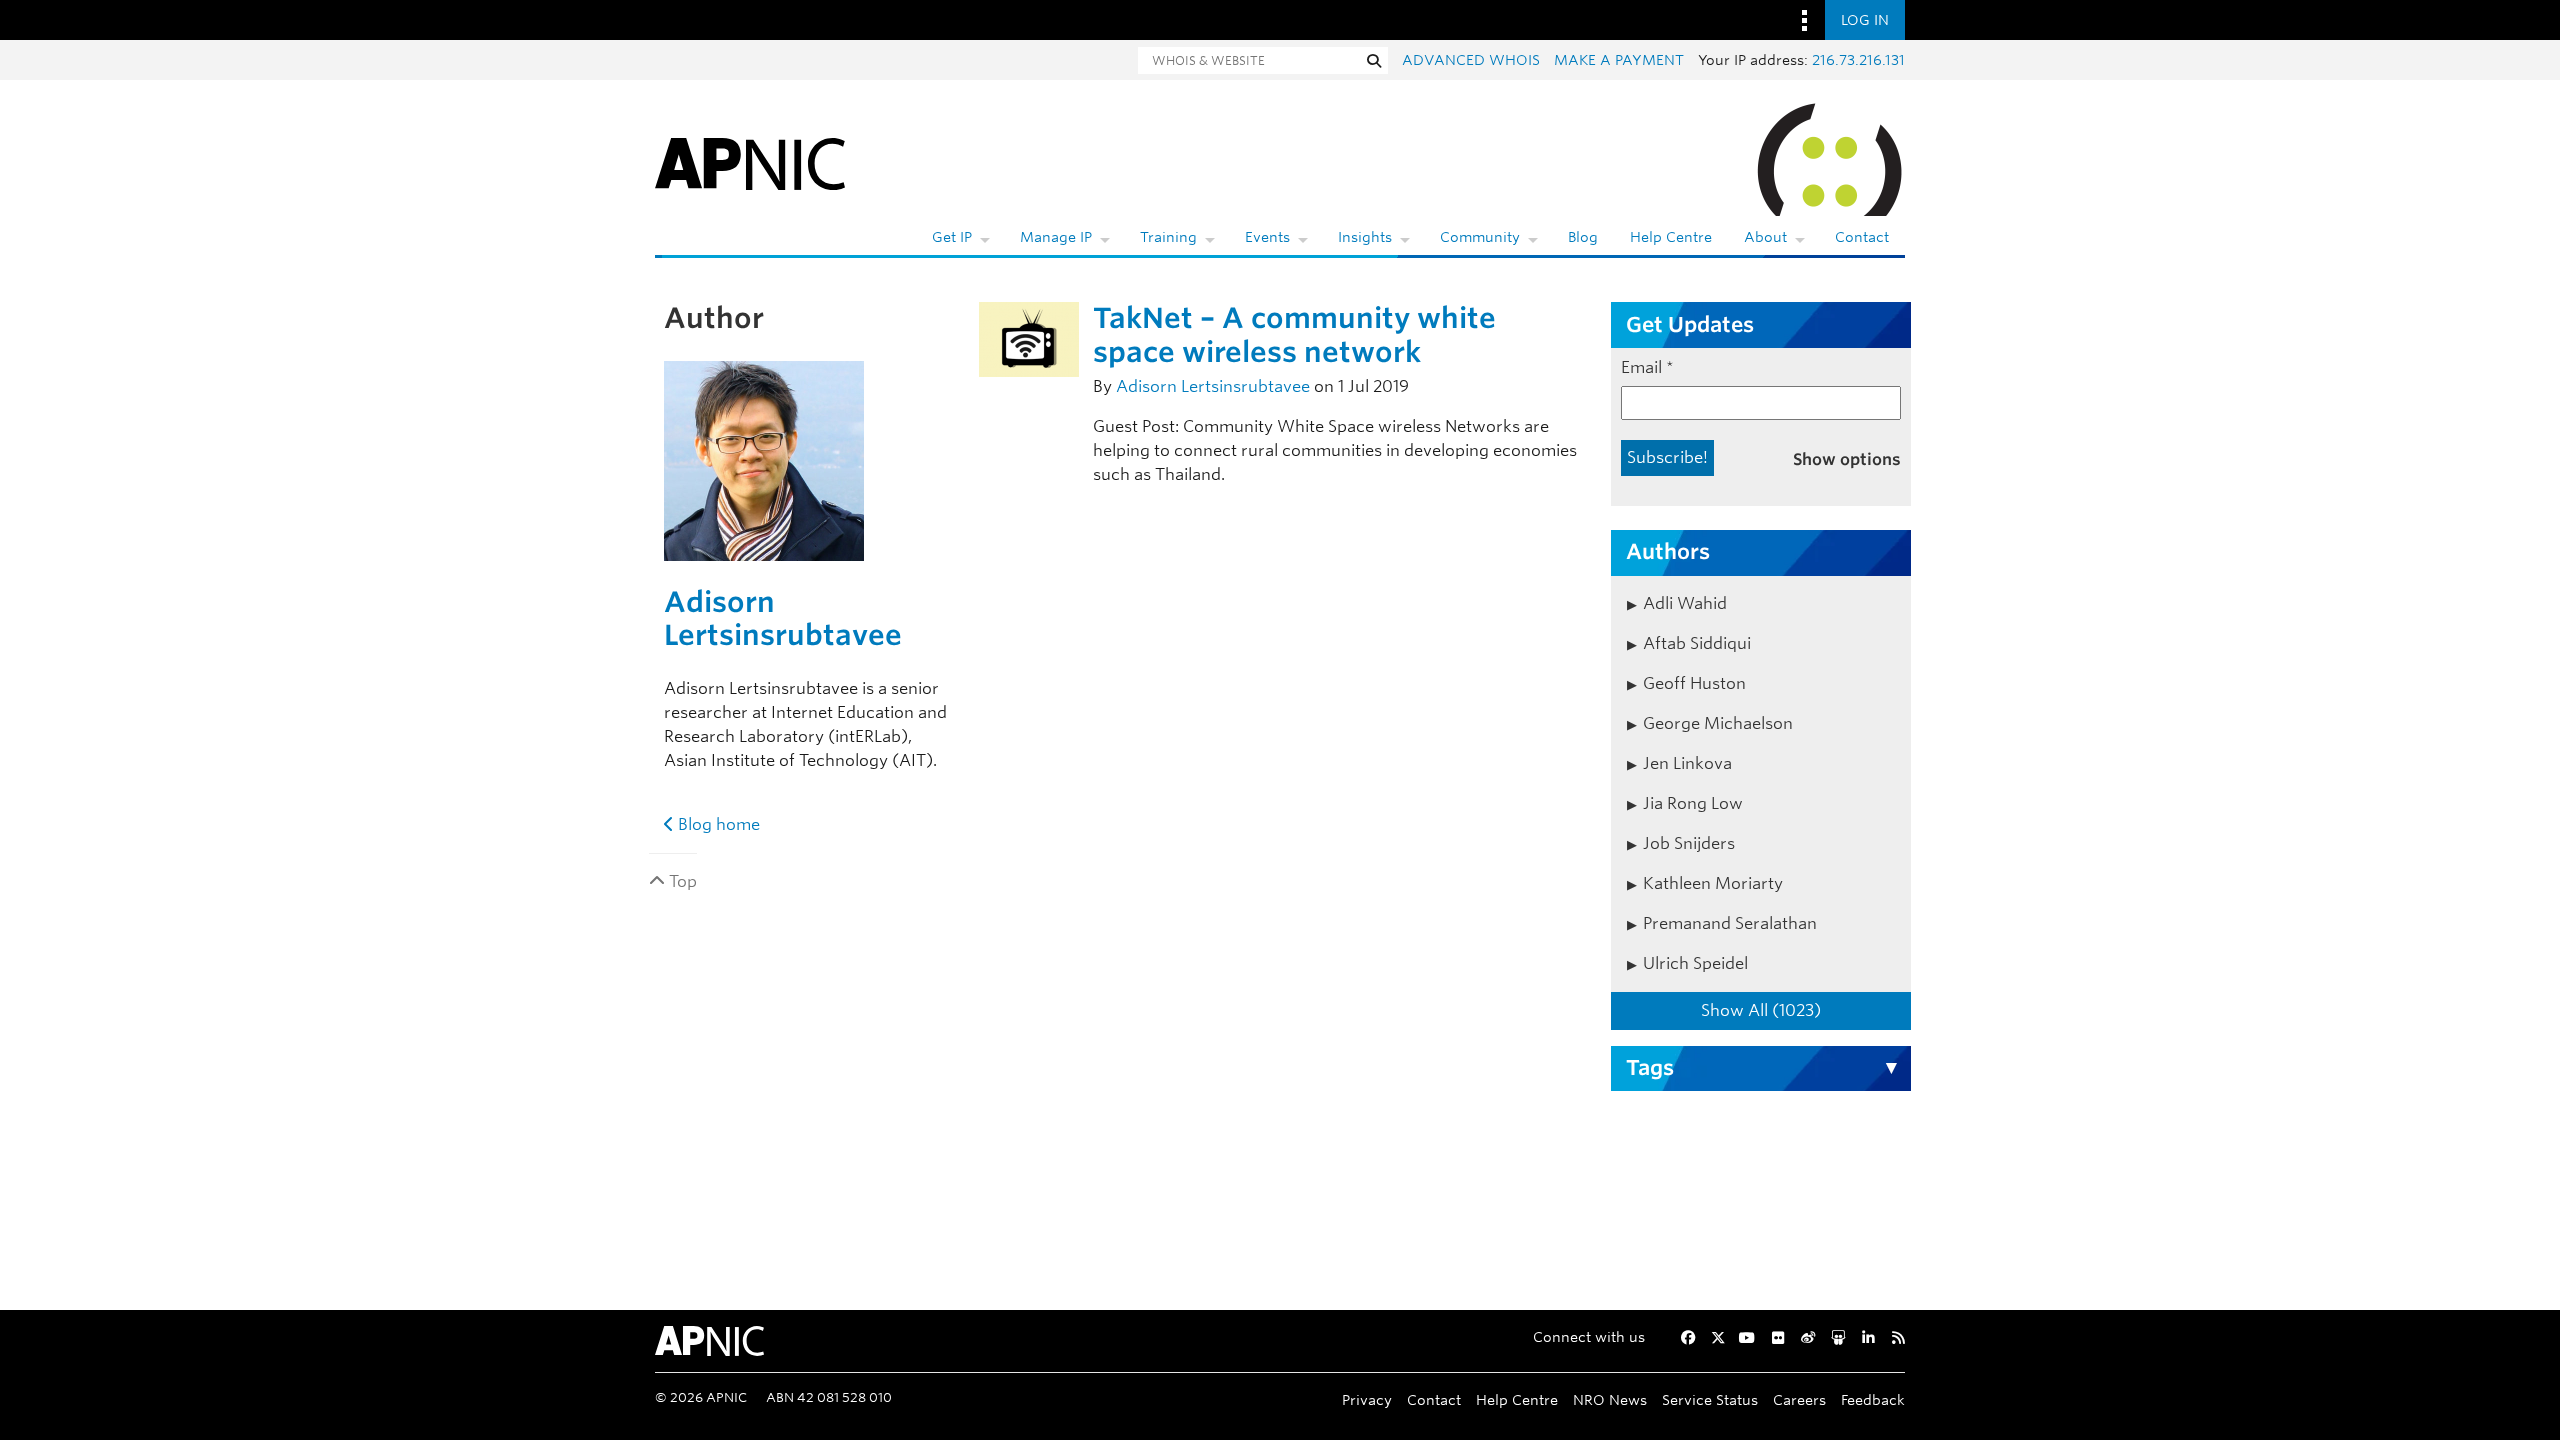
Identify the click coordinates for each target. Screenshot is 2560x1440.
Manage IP (1056, 237)
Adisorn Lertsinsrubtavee (783, 619)
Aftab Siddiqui (1697, 643)
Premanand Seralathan (1730, 923)
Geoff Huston (1694, 683)
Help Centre (1671, 237)
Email (1647, 367)
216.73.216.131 (1858, 60)
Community (1480, 237)
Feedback (1873, 1399)
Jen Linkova (1687, 763)
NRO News (1610, 1399)
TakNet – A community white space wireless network (1294, 335)
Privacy (1367, 1399)
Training (1168, 237)
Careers (1799, 1399)
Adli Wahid (1685, 603)
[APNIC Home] (750, 160)
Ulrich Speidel (1695, 963)
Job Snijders (1689, 843)
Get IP (952, 237)
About (1765, 237)
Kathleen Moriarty (1713, 883)
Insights (1365, 237)
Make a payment (1619, 60)
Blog (1583, 237)
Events (1267, 237)
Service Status (1710, 1399)
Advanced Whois (1471, 60)
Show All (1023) (1761, 1010)
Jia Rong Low (1693, 803)
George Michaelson (1718, 723)
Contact (1862, 237)
